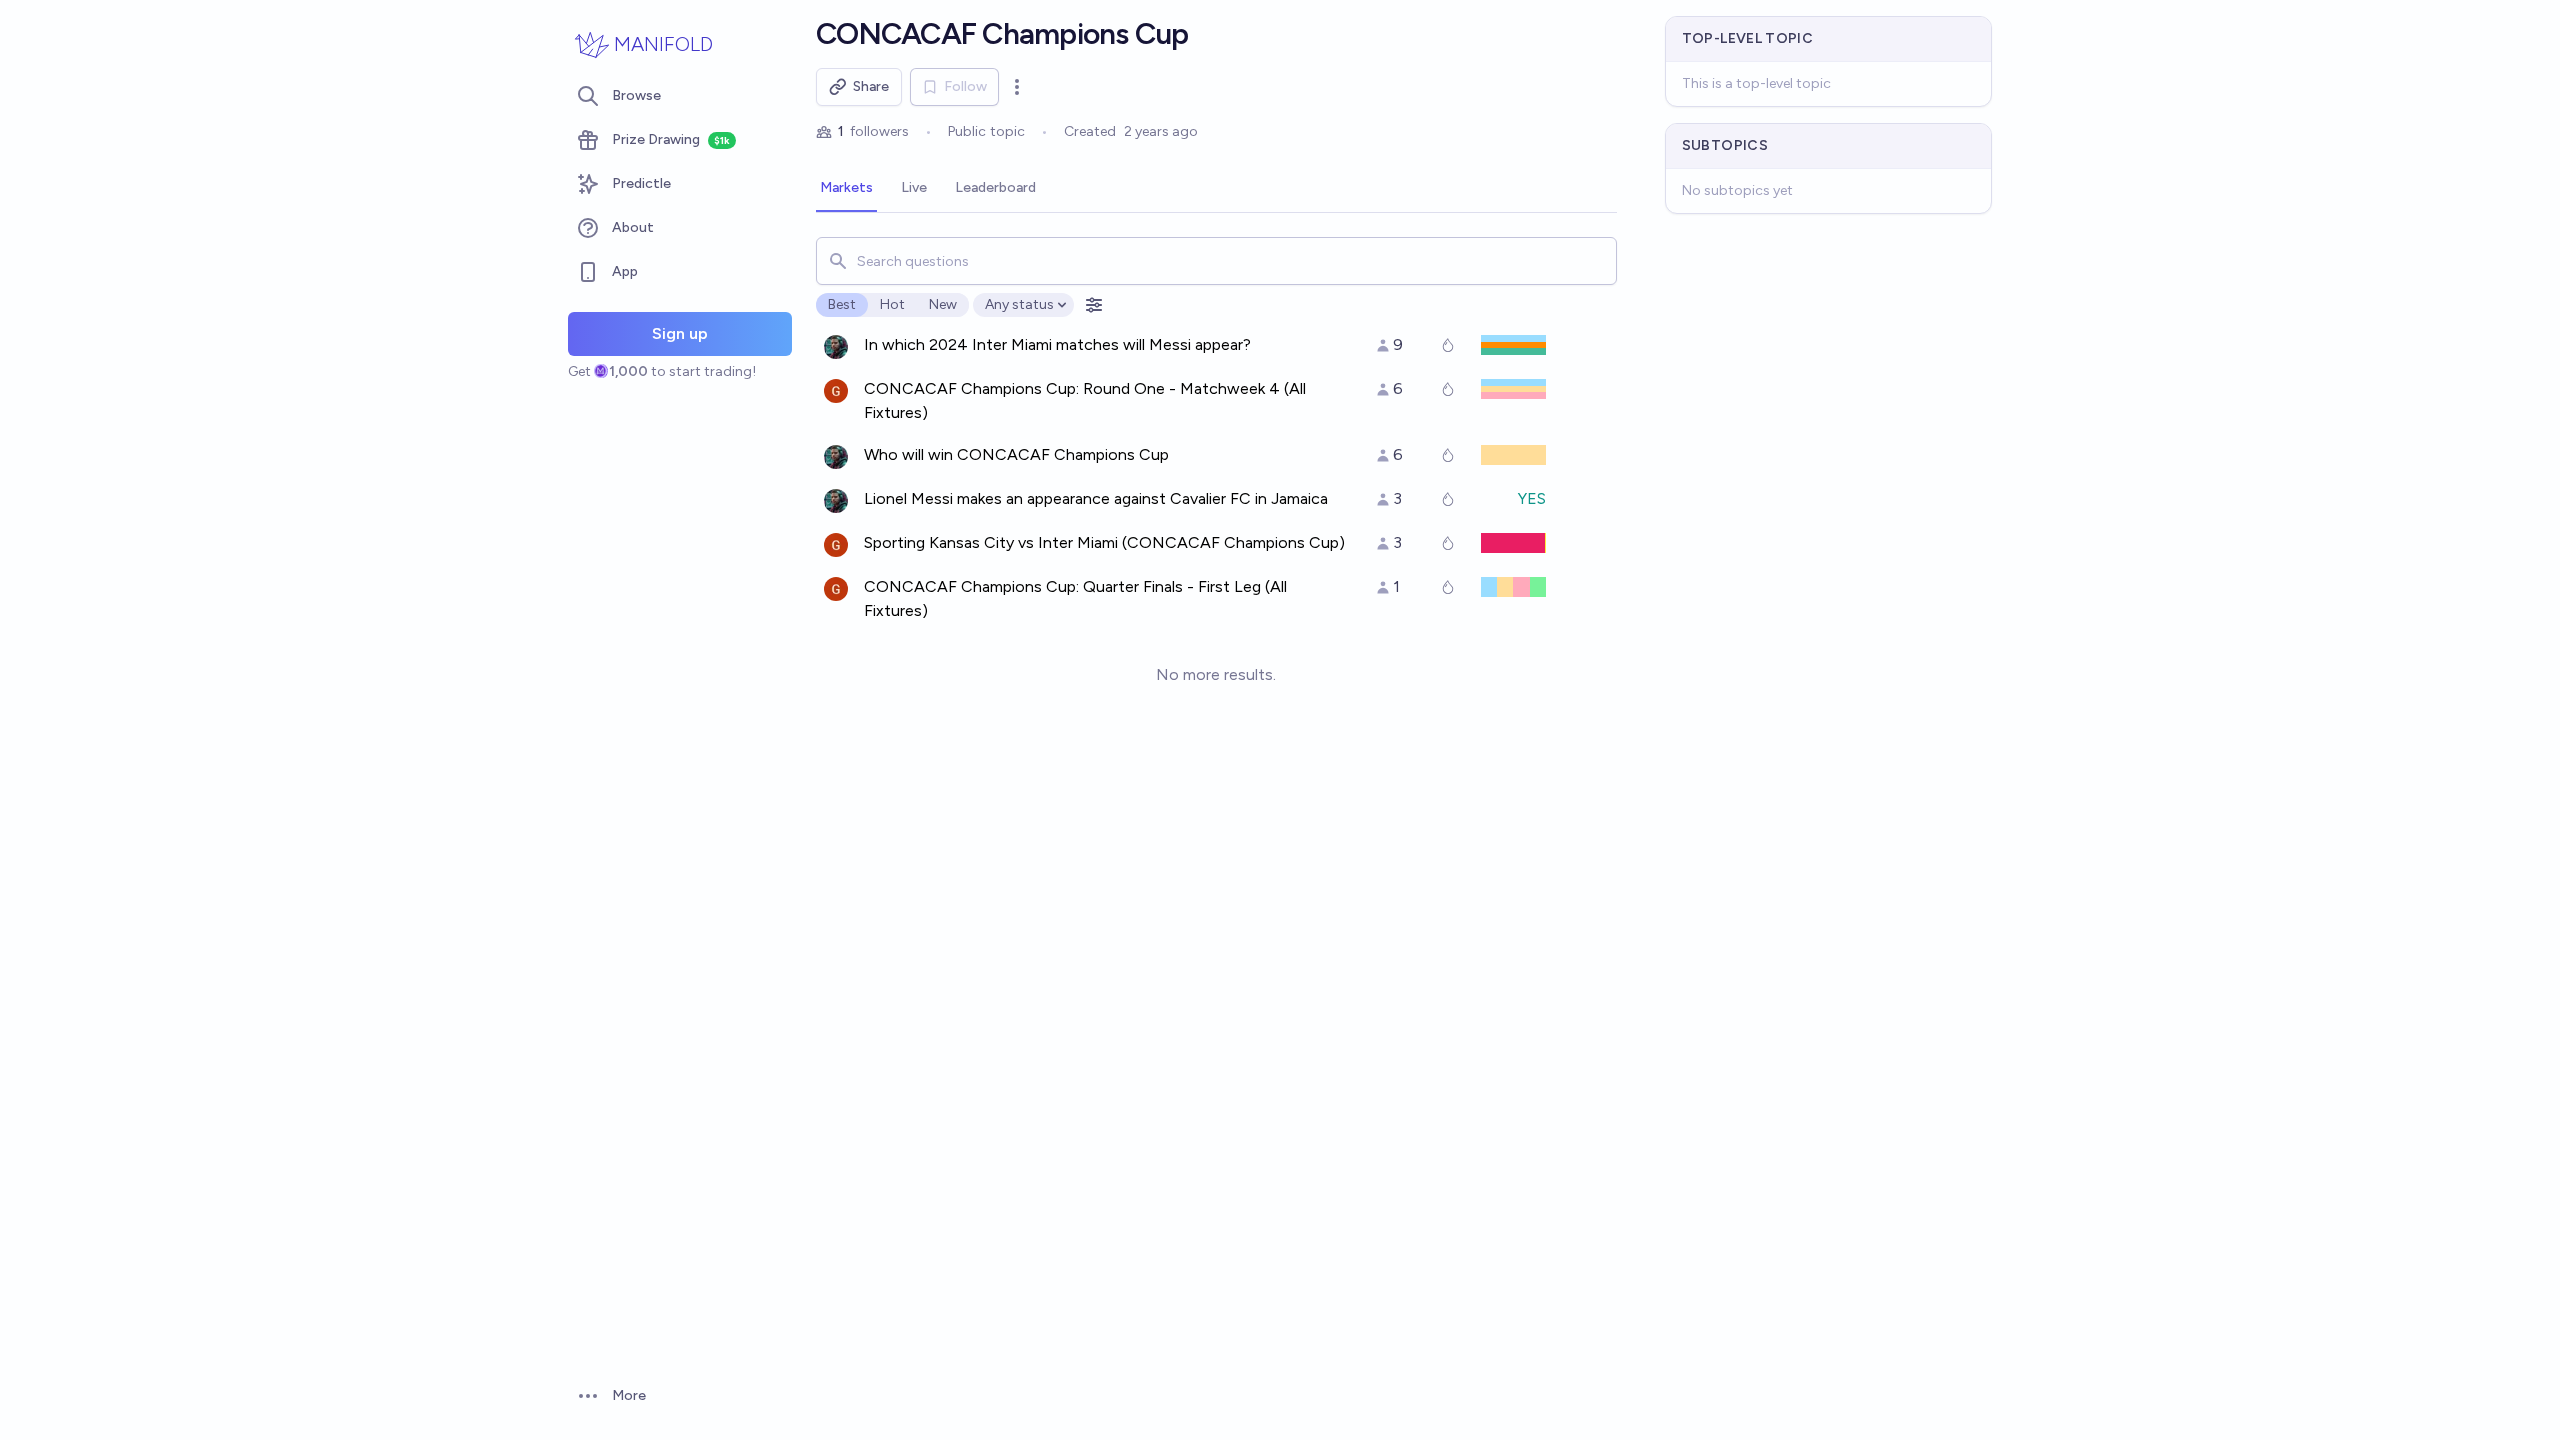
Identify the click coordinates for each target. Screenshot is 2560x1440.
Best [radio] (842, 304)
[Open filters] (1094, 305)
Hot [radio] (892, 304)
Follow (965, 86)
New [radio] (943, 304)
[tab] (846, 189)
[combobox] (1216, 261)
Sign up (680, 333)
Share (871, 86)
